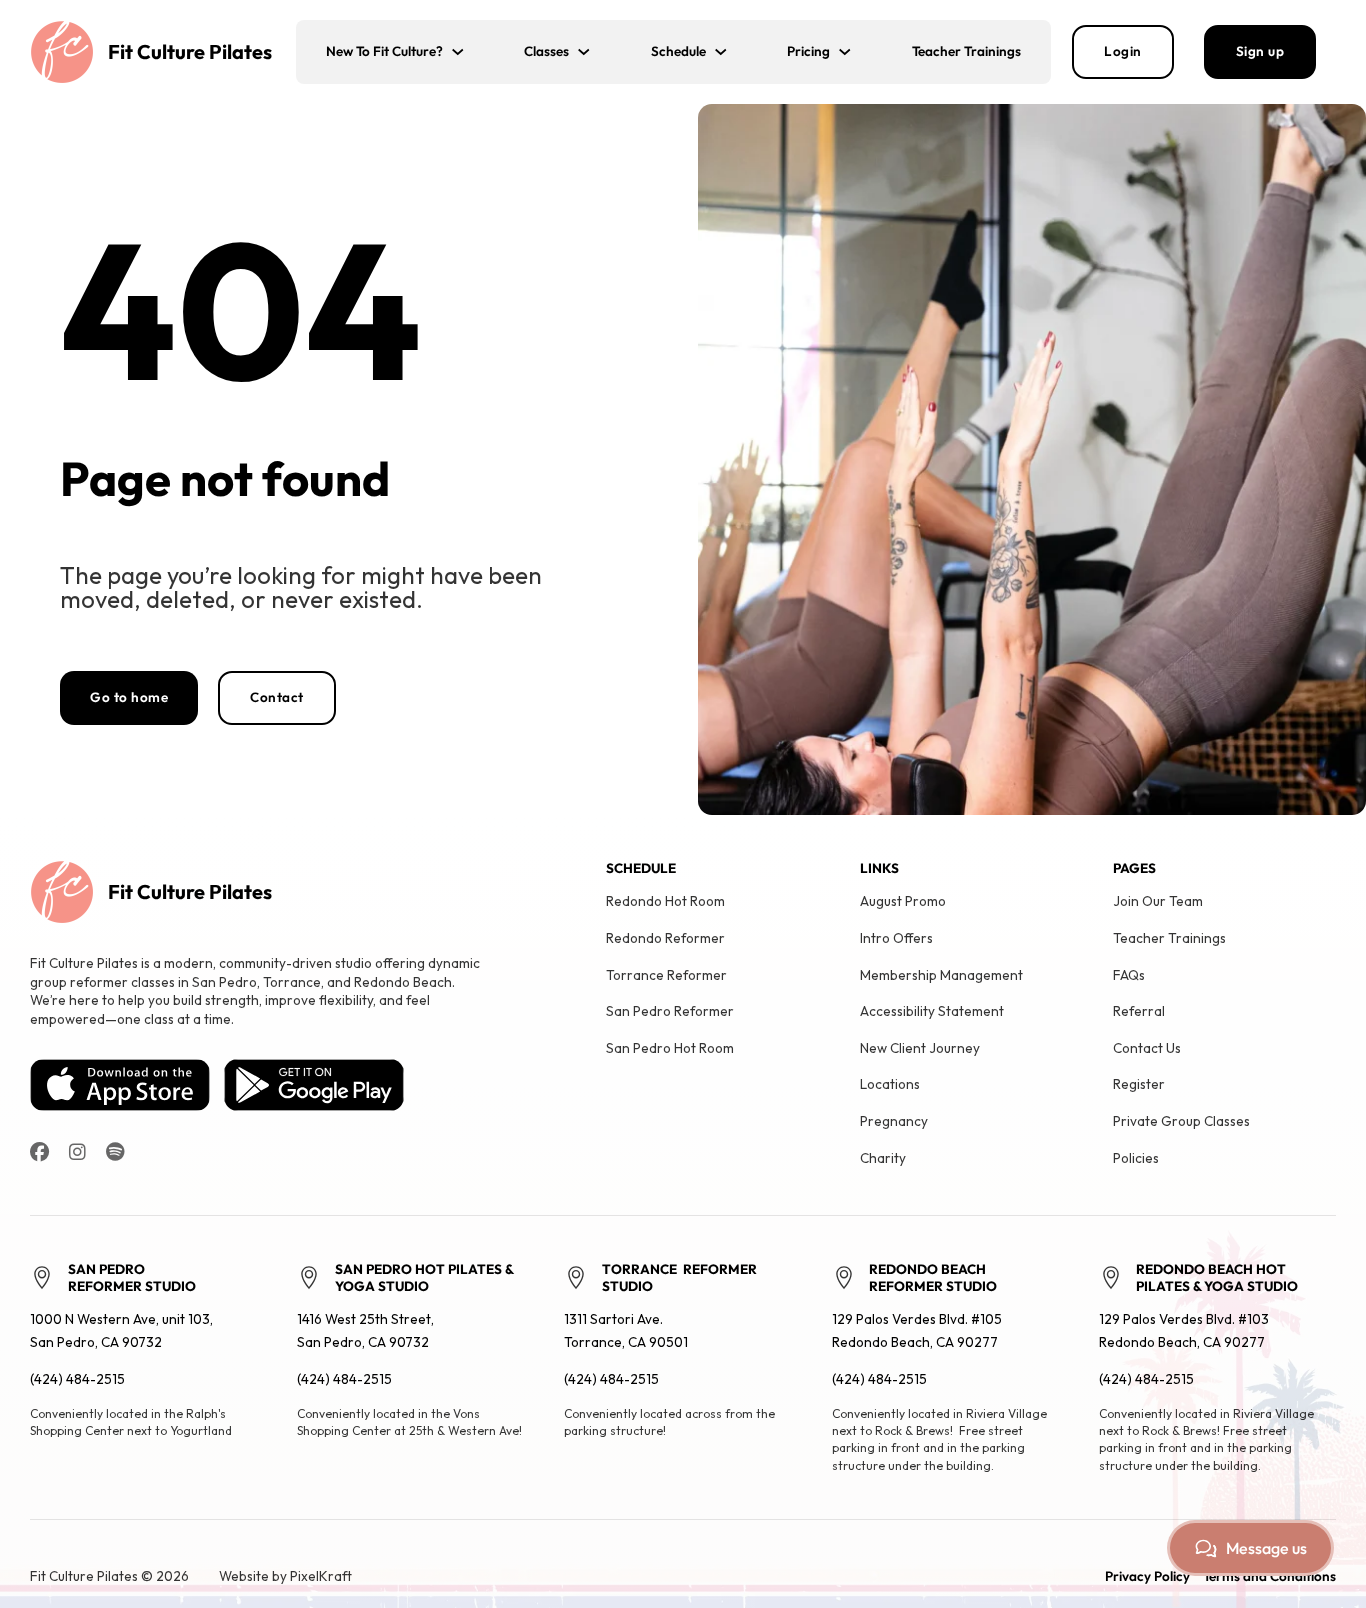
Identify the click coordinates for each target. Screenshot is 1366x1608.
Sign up (1260, 51)
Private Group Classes (1181, 1121)
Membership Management (941, 975)
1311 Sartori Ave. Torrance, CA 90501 (626, 1330)
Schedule (678, 51)
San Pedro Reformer (670, 1011)
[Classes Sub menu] (595, 52)
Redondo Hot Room (665, 901)
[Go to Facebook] (39, 1152)
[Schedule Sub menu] (732, 52)
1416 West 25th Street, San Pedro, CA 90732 (365, 1330)
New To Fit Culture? (384, 51)
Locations (890, 1084)
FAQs (1129, 975)
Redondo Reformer (665, 938)
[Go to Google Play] (314, 1082)
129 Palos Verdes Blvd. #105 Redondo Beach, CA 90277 (917, 1330)
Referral (1139, 1011)
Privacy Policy (1147, 1576)
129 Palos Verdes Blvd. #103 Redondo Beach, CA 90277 (1184, 1330)
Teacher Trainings (966, 51)
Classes (546, 51)
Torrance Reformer (666, 975)
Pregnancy (894, 1121)
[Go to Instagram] (77, 1152)
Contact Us (1147, 1048)
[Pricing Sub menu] (856, 52)
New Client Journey (920, 1048)
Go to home (129, 697)
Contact (277, 697)
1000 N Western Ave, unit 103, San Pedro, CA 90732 (121, 1330)
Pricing (808, 51)
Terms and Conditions (1269, 1576)
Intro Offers (896, 938)
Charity (883, 1158)
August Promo (903, 901)
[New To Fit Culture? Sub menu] (469, 52)
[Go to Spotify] (115, 1152)
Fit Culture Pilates (190, 51)
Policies (1136, 1158)
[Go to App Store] (120, 1082)
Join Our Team (1158, 901)
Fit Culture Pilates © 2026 (109, 1576)
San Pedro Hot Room (670, 1048)
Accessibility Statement (932, 1011)
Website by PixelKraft (285, 1576)
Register (1139, 1084)
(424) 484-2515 (77, 1379)
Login (1123, 51)
